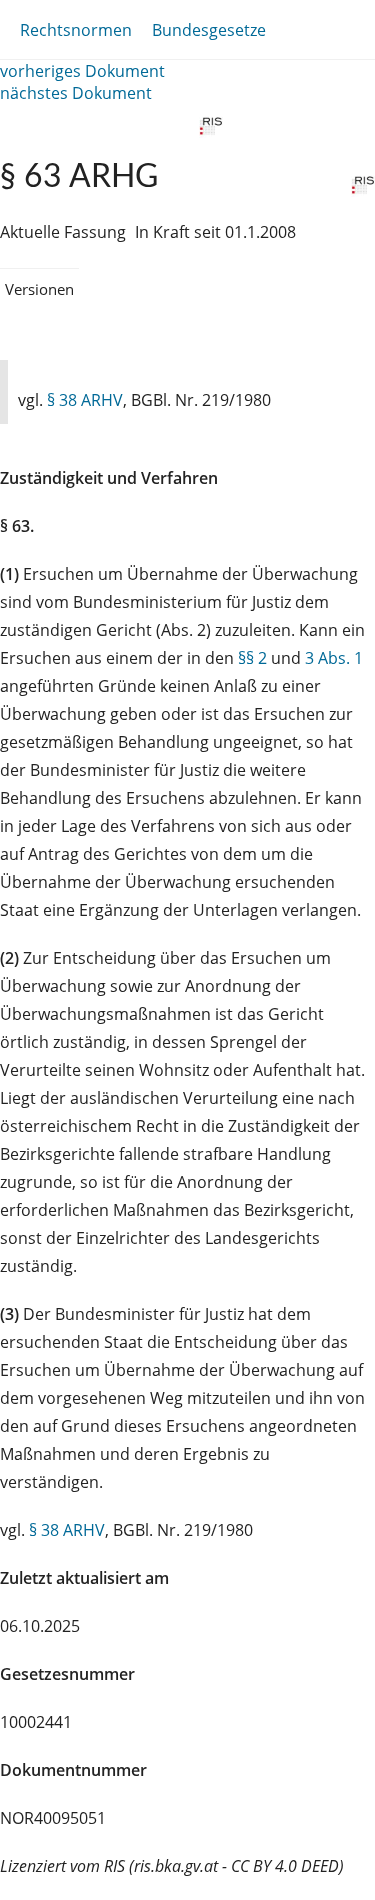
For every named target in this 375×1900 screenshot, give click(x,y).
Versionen (39, 289)
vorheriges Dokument (82, 71)
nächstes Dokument (76, 93)
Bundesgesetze (209, 30)
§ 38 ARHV (85, 400)
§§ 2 (252, 658)
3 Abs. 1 (334, 658)
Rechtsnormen (76, 30)
